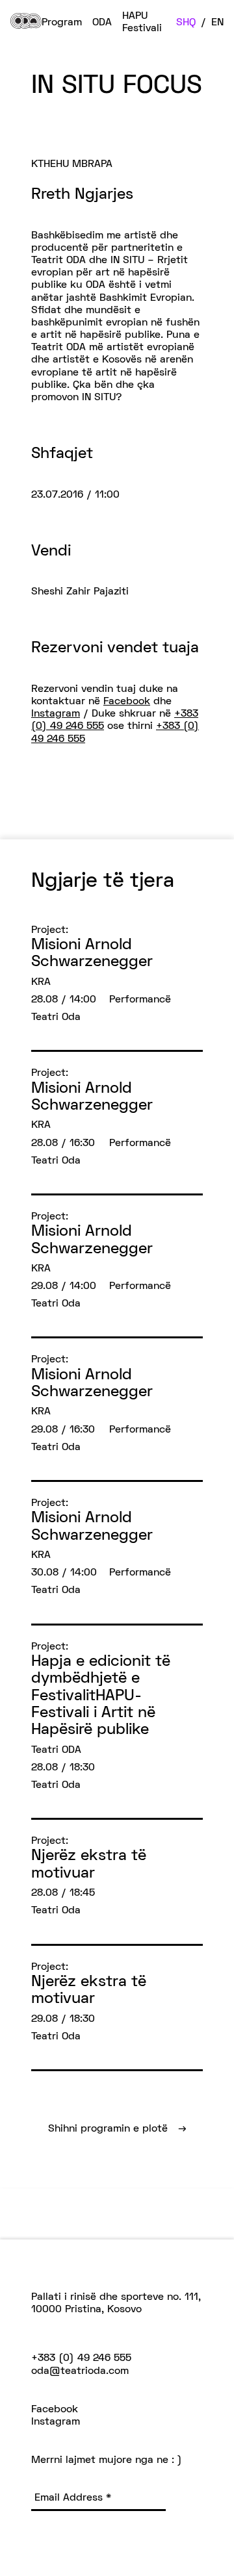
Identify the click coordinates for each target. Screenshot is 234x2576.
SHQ (186, 23)
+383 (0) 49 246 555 (81, 2358)
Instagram (56, 714)
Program (62, 23)
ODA (102, 23)
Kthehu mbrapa (72, 164)
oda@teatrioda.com (80, 2371)
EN (217, 23)
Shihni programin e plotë (117, 2129)
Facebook (127, 702)
